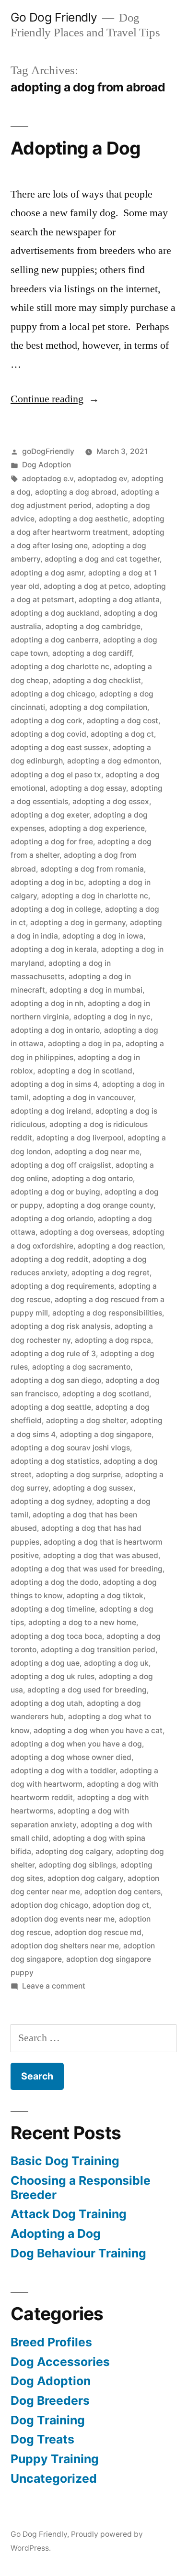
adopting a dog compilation (98, 707)
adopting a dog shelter (86, 1421)
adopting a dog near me (97, 1152)
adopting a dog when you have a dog (76, 1744)
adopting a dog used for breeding (87, 1690)
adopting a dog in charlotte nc (95, 896)
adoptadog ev (102, 479)
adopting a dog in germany (78, 923)
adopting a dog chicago (53, 694)
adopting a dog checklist (97, 680)
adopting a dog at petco (87, 586)
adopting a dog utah (47, 1703)
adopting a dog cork (47, 721)
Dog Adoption (47, 465)
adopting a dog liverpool (80, 1138)
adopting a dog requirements (62, 1286)
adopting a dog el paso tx (56, 775)
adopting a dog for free (52, 842)
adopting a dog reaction (120, 1246)
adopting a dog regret (111, 1273)
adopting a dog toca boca (56, 1636)
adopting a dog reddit (49, 1259)
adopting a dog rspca (113, 1340)
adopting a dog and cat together (102, 559)
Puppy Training (55, 2459)
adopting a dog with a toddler (63, 1771)
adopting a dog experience (97, 828)
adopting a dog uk (116, 1663)
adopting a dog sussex (93, 1488)
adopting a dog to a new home (82, 1622)
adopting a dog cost (123, 721)
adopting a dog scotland (106, 1394)
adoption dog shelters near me (65, 1946)
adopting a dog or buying (55, 1192)
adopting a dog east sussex (59, 747)
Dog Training (48, 2420)
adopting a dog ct (122, 734)
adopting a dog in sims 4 (54, 1084)
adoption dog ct (121, 1905)
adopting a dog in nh (47, 1003)
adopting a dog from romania (92, 869)
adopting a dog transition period (98, 1650)
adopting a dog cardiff (92, 653)
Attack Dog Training (69, 2214)
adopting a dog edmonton (113, 761)
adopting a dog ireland (51, 1111)
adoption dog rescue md (98, 1932)
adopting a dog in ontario (55, 1030)
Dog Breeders (50, 2400)
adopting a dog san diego (56, 1380)
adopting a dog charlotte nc (60, 667)
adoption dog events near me (63, 1919)
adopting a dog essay (88, 788)
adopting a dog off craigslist (61, 1165)
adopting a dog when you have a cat (98, 1730)
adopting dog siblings (77, 1865)
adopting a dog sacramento (81, 1367)
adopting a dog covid (48, 734)
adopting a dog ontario (92, 1178)
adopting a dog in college (56, 909)
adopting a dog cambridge (93, 626)
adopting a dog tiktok (105, 1596)
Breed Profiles (51, 2342)
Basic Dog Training (65, 2161)
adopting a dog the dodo (54, 1582)
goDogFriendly (48, 451)
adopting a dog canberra (55, 640)
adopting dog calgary (74, 1852)
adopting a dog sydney (51, 1501)
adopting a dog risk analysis (60, 1326)
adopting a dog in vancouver (83, 1098)
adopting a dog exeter (50, 815)
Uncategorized (54, 2478)
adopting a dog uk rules (53, 1676)
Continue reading (55, 399)
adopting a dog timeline (53, 1609)
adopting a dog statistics (55, 1461)
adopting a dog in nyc (112, 1017)
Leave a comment (54, 1986)
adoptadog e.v (48, 479)
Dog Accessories (60, 2362)
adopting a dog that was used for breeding (87, 1569)
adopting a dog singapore (106, 1434)
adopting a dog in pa (85, 1044)
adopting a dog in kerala (54, 949)
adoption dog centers (123, 1892)
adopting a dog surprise (78, 1475)
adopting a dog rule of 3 (53, 1354)
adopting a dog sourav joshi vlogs (70, 1448)
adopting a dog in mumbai (96, 990)
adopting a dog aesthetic (83, 519)
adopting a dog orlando (52, 1219)
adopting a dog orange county (100, 1205)
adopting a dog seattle (51, 1407)
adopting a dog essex (111, 802)
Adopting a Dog (76, 148)
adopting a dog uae (45, 1663)
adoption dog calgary (85, 1878)
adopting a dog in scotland (85, 1071)
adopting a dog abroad (76, 492)
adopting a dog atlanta (119, 600)
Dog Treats (42, 2439)
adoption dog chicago (49, 1905)
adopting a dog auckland (55, 613)
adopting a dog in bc (47, 882)
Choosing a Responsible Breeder (81, 2188)
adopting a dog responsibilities (107, 1313)
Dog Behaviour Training (78, 2253)
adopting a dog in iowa (103, 936)
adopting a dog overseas (84, 1232)
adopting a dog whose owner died (71, 1757)
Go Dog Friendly (54, 17)
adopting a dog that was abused (101, 1555)
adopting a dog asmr (47, 573)
